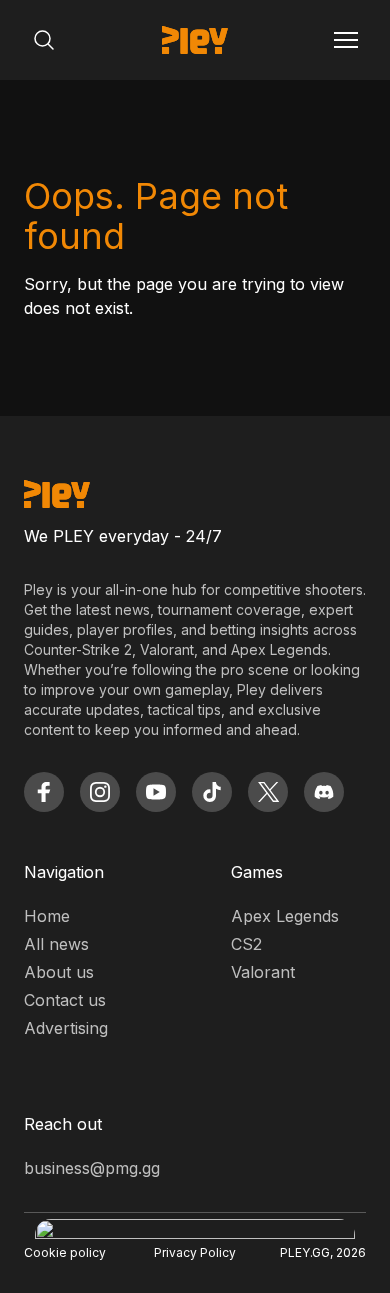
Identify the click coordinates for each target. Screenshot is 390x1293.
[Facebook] (44, 792)
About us (59, 972)
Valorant (263, 972)
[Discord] (324, 792)
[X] (268, 792)
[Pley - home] (195, 40)
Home (47, 916)
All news (56, 944)
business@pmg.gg (92, 1168)
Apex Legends (285, 916)
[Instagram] (100, 792)
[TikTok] (212, 792)
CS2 (246, 944)
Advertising (66, 1028)
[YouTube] (156, 792)
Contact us (65, 1000)
